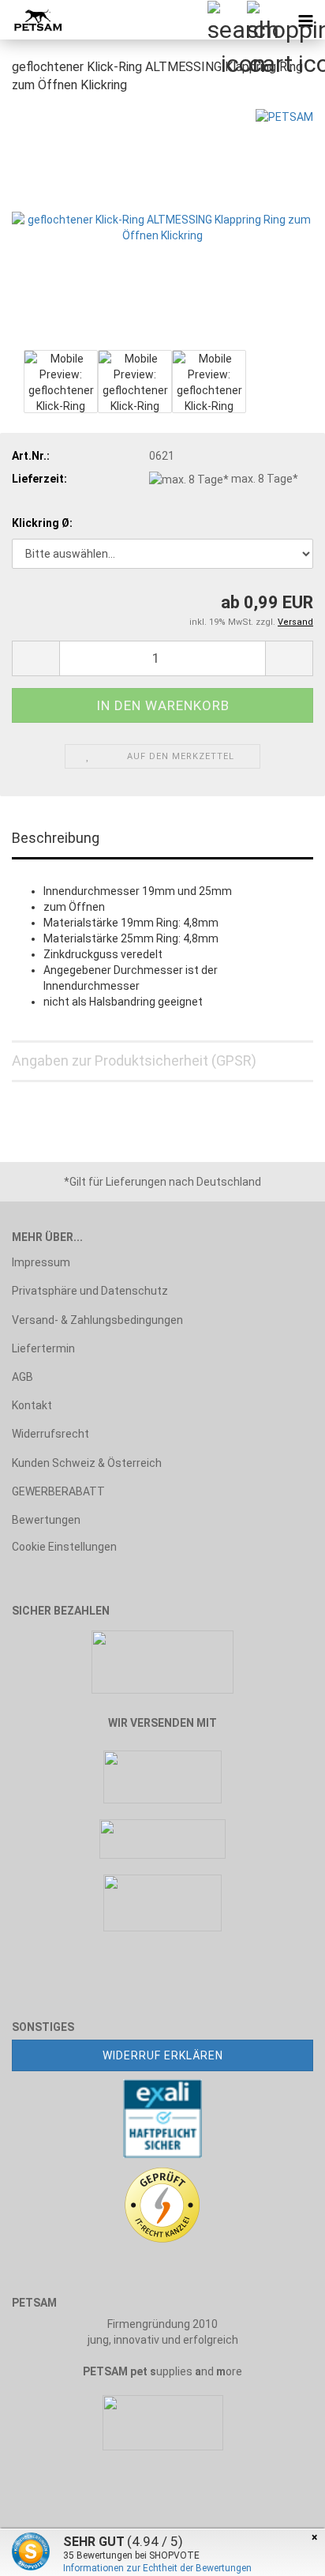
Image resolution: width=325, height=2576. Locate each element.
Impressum (41, 1262)
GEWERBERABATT (58, 1491)
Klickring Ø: (42, 523)
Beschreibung (56, 838)
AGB (22, 1377)
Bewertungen (46, 1520)
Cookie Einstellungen (64, 1547)
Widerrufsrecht (50, 1434)
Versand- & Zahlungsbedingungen (97, 1320)
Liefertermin (43, 1348)
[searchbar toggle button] (226, 20)
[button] (35, 658)
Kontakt (32, 1405)
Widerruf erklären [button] (163, 2055)
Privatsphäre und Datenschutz (90, 1291)
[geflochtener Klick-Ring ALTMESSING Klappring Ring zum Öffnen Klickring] (162, 226)
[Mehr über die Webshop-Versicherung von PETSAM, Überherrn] (162, 2118)
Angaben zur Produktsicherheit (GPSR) (134, 1060)
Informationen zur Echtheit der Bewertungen (157, 2568)
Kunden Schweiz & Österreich (87, 1463)
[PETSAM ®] (32, 20)
